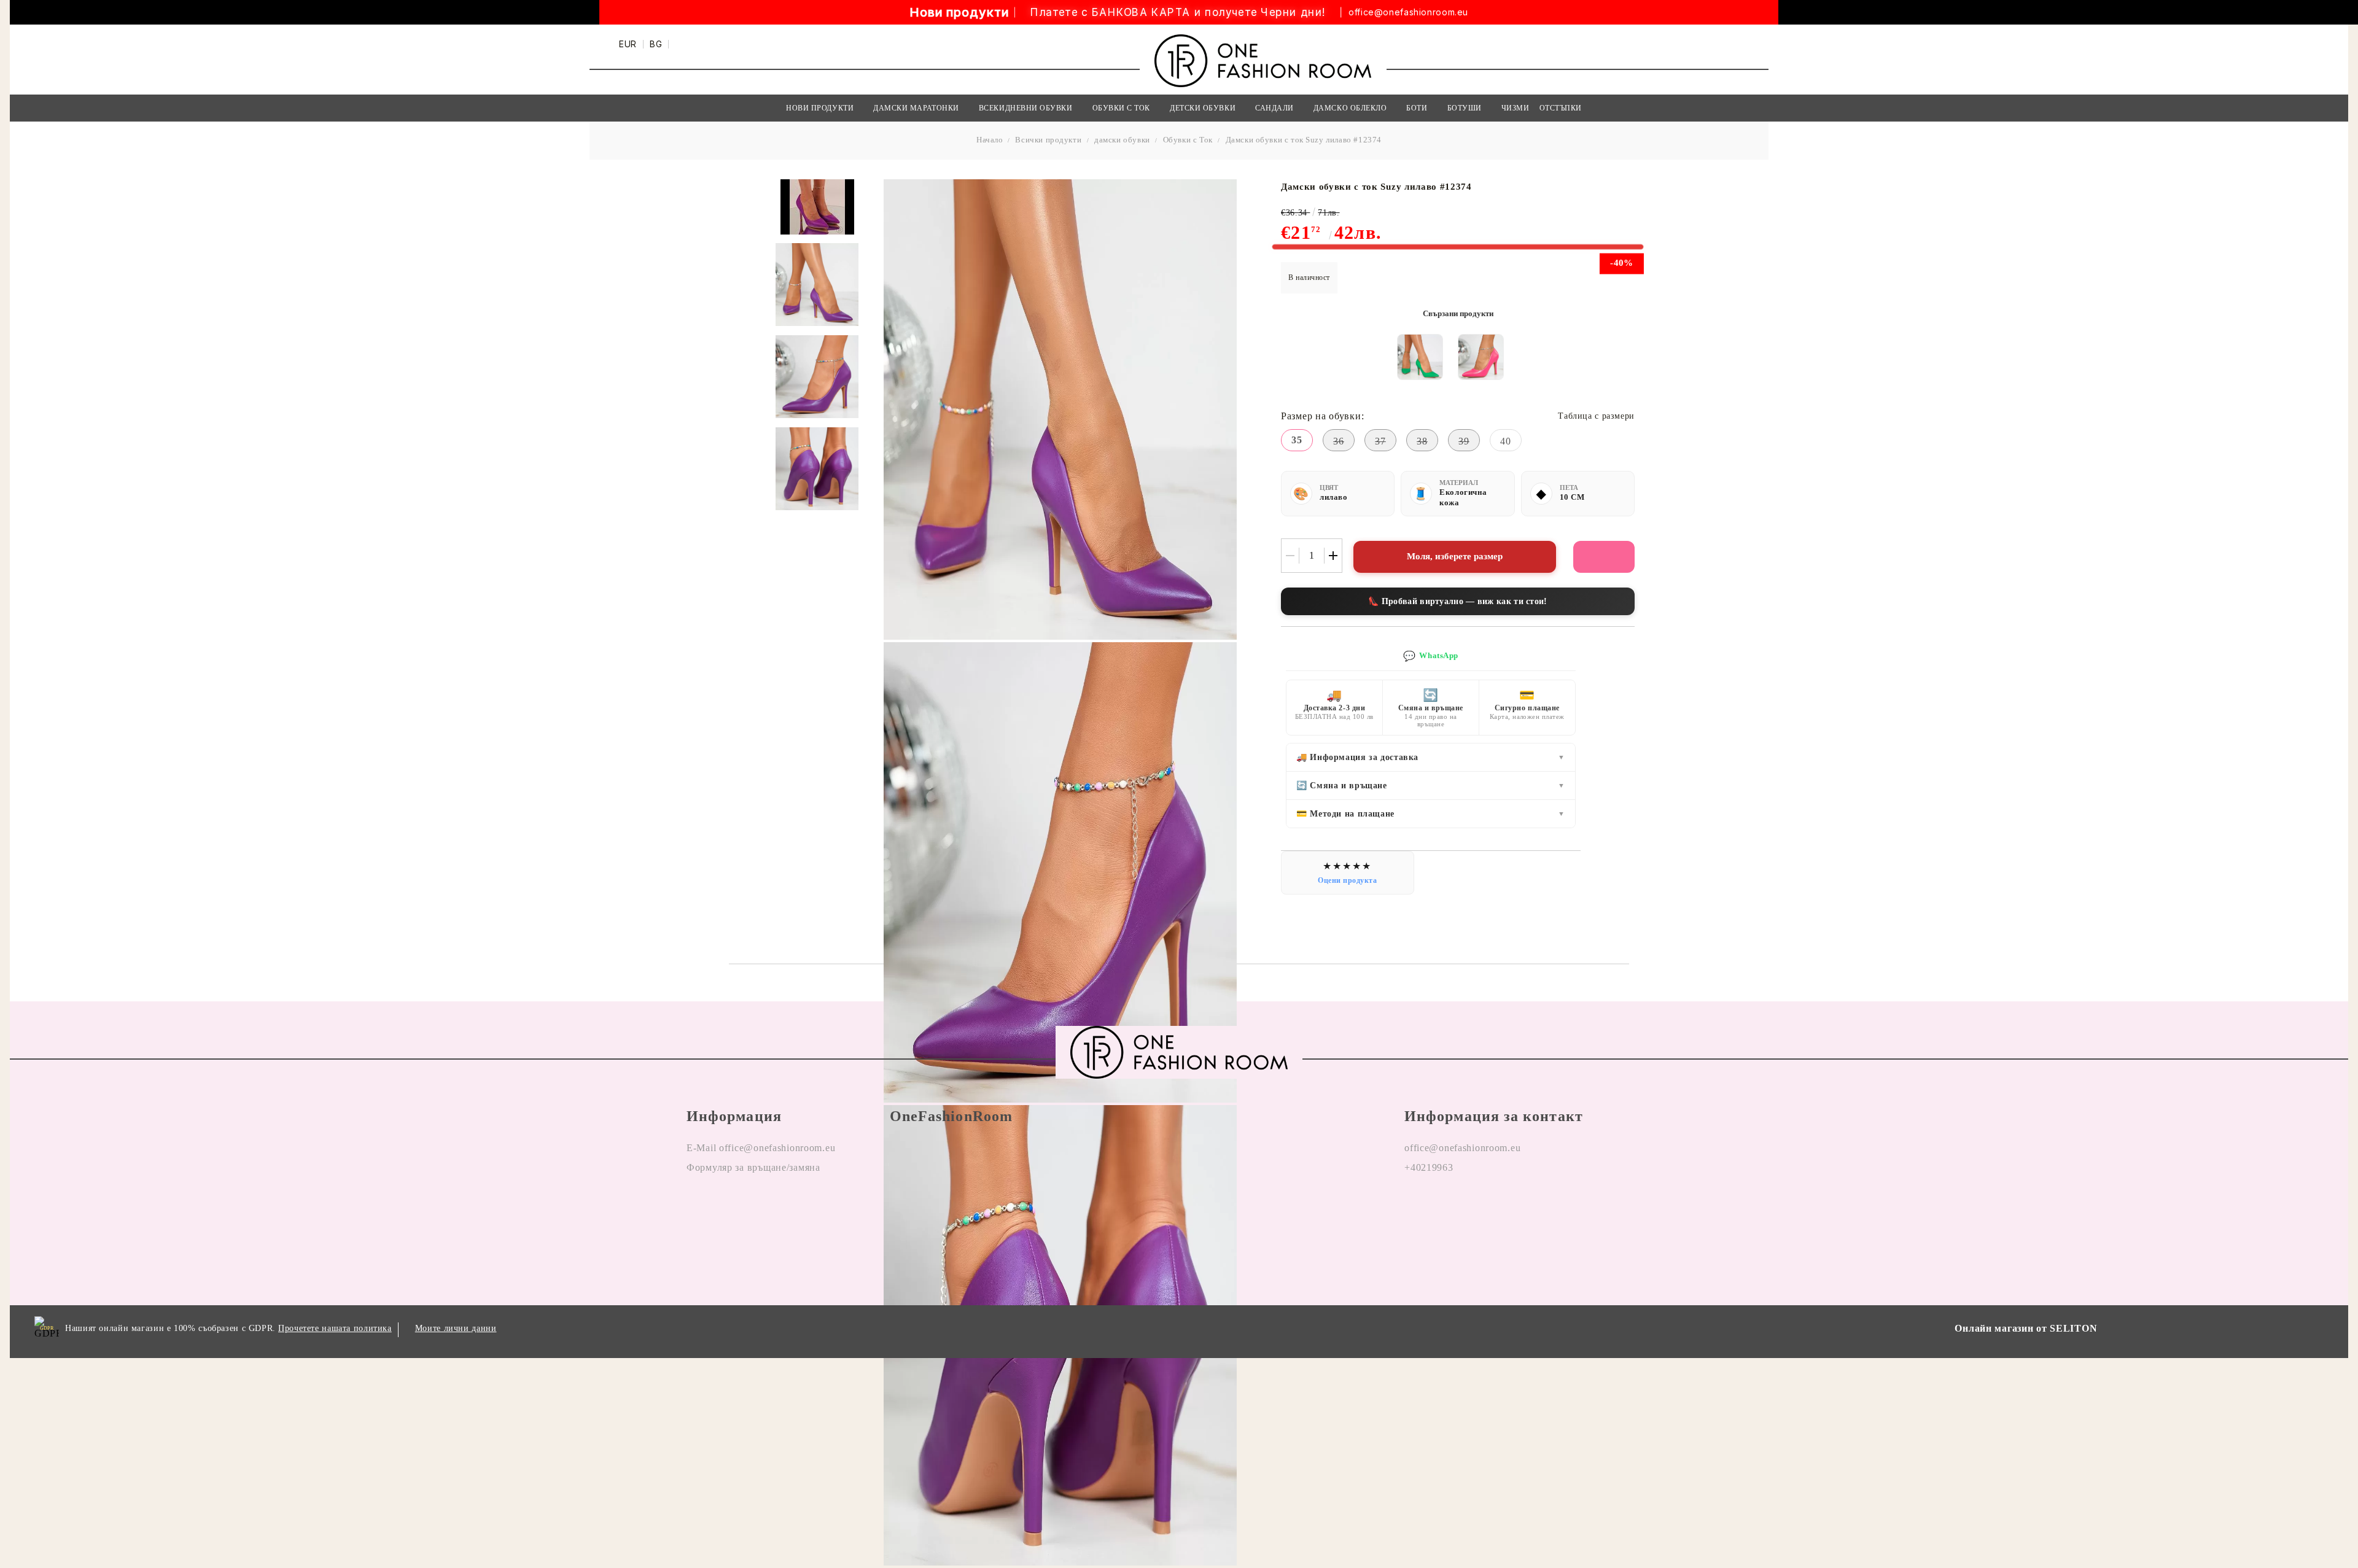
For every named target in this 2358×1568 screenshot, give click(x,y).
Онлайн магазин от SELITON (2026, 1328)
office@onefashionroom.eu (1408, 12)
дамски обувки (1122, 140)
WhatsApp (1431, 656)
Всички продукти (1048, 140)
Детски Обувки (1203, 108)
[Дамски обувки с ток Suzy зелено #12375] (1420, 357)
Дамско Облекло (1350, 108)
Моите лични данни (456, 1328)
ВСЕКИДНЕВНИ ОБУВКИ (1026, 108)
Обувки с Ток (1188, 140)
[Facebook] (1414, 1207)
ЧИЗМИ (1516, 108)
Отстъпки (1561, 108)
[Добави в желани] (1604, 557)
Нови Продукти (820, 108)
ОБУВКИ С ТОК (1121, 108)
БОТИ (1417, 108)
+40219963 (1429, 1167)
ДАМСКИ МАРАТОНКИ (916, 108)
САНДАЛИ (1274, 108)
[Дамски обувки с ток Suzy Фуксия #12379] (1481, 357)
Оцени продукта (1348, 880)
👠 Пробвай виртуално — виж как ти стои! (1457, 601)
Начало (990, 140)
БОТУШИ (1465, 108)
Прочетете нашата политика (335, 1328)
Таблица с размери (1596, 416)
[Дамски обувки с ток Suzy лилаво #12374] (817, 285)
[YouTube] (1485, 1207)
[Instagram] (1450, 1207)
